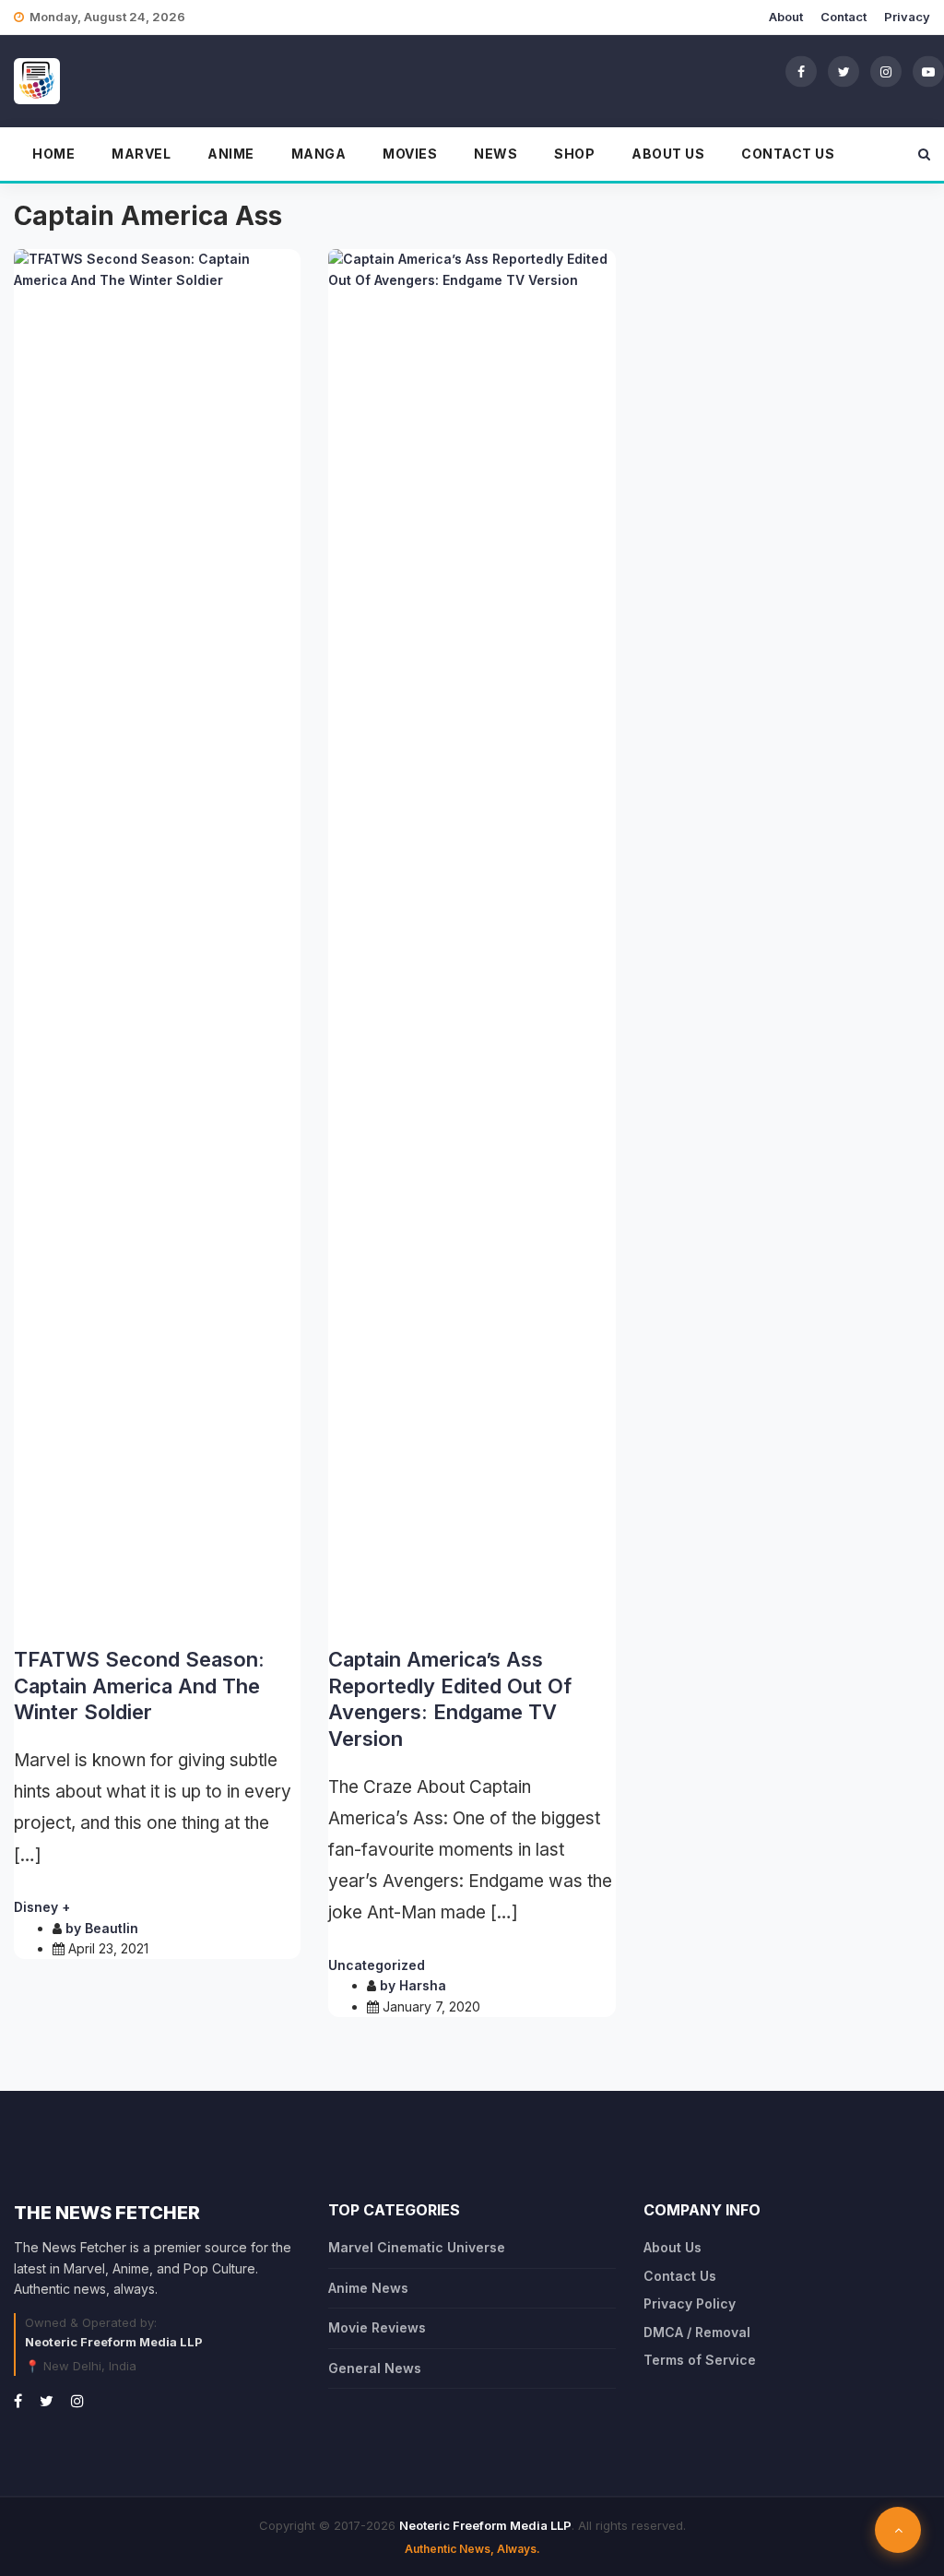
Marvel (141, 154)
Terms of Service (700, 2360)
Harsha (423, 1985)
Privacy (907, 17)
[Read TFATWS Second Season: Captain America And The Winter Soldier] (157, 941)
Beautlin (112, 1928)
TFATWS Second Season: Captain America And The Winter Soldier (139, 1686)
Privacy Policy (690, 2303)
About (786, 17)
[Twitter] (844, 71)
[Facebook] (801, 71)
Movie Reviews (377, 2327)
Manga (319, 154)
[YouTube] (928, 71)
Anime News (368, 2288)
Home (53, 154)
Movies (410, 154)
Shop (574, 154)
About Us (668, 154)
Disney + (42, 1907)
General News (375, 2368)
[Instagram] (886, 71)
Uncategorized (377, 1965)
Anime (231, 154)
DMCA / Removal (697, 2332)
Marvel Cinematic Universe (417, 2247)
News (496, 154)
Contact (844, 17)
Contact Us (788, 154)
